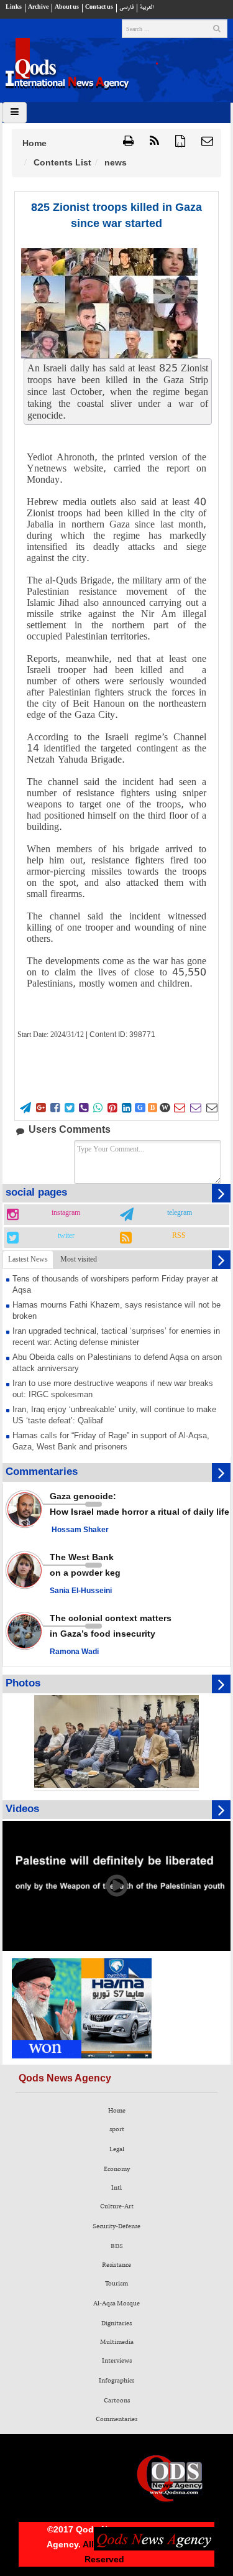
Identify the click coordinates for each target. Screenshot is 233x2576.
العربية (147, 7)
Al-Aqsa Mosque (116, 2304)
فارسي (126, 7)
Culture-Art (117, 2206)
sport (117, 2129)
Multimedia (117, 2342)
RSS (179, 1236)
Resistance (116, 2265)
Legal (117, 2149)
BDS (117, 2246)
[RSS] (154, 142)
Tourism (116, 2284)
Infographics (116, 2381)
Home (34, 143)
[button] (207, 142)
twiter (66, 1236)
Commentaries (116, 2419)
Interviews (117, 2361)
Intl (116, 2188)
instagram (66, 1213)
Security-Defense (116, 2226)
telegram (180, 1213)
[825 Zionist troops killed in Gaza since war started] (109, 303)
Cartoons (117, 2401)
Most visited (79, 1259)
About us (67, 7)
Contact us (99, 7)
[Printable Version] (128, 142)
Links (14, 7)
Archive (38, 7)
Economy (117, 2169)
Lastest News (28, 1259)
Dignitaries (116, 2323)
